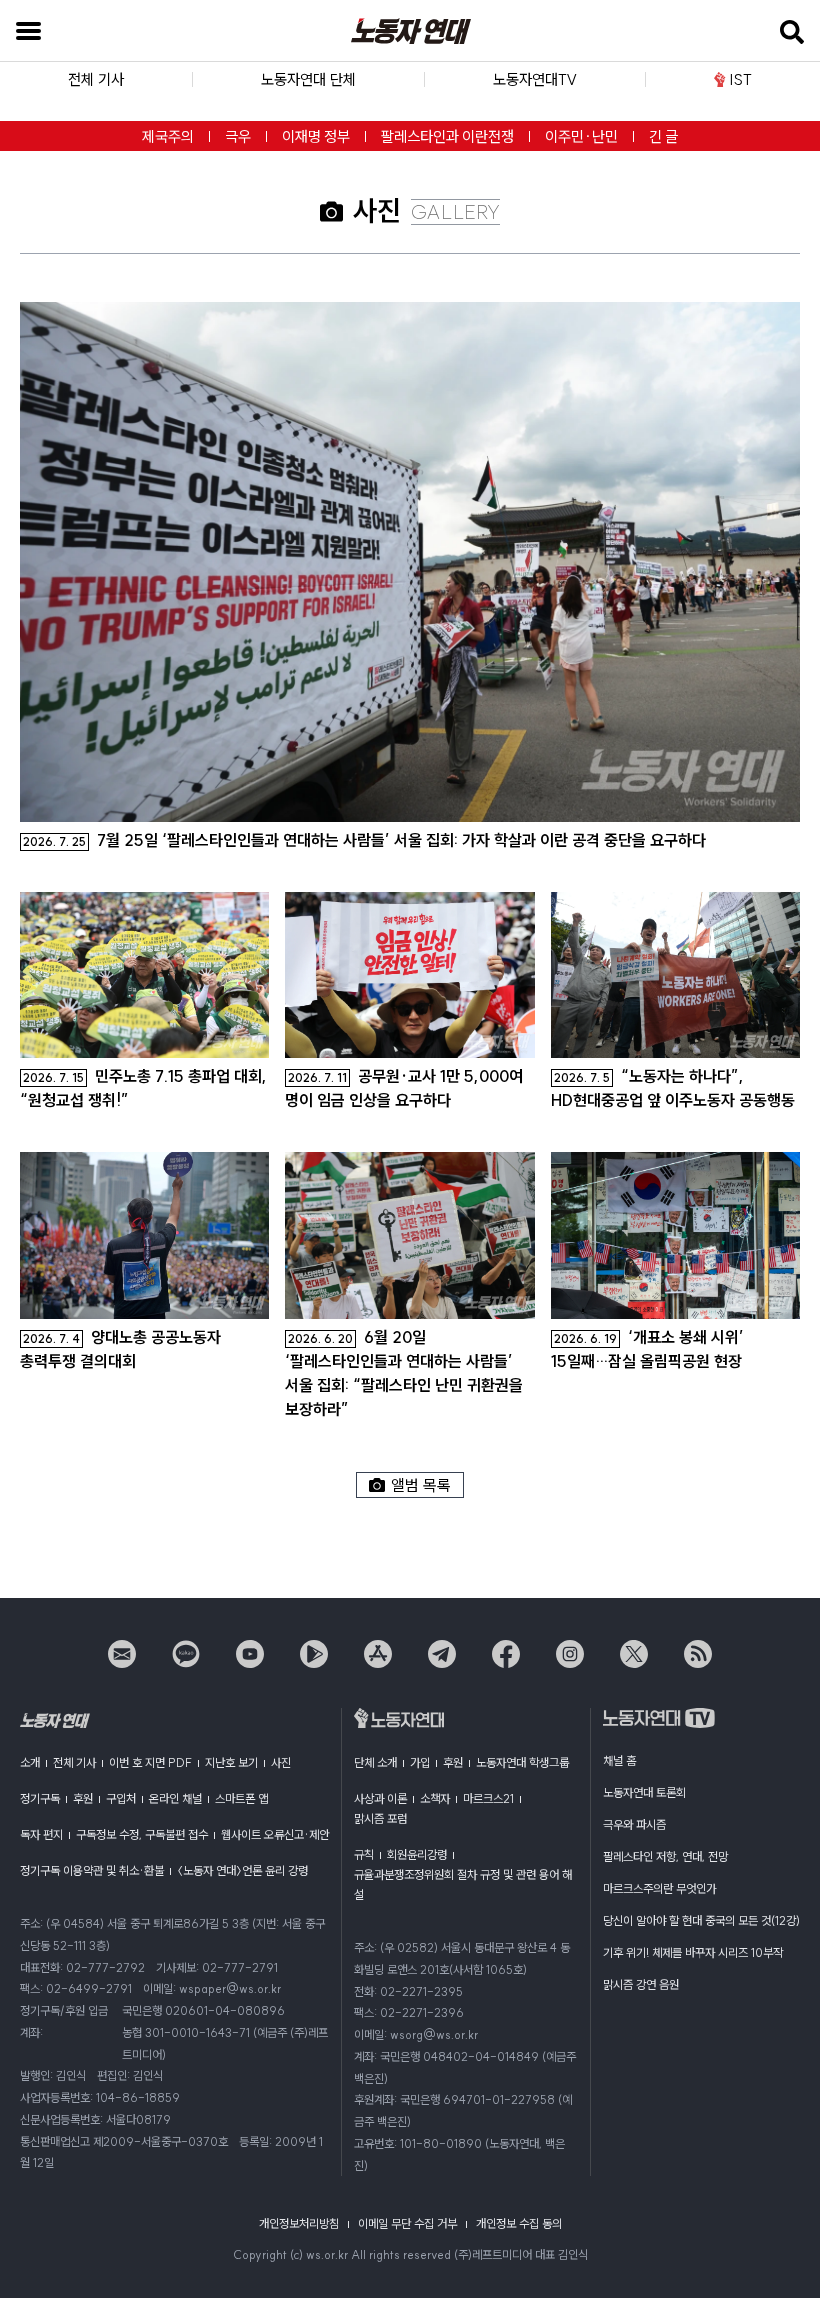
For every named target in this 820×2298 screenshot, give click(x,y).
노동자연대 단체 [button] (308, 79)
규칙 (364, 1854)
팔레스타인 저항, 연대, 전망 (665, 1856)
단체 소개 (375, 1762)
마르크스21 (488, 1798)
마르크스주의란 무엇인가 (659, 1888)
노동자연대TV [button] (535, 79)
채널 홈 (619, 1760)
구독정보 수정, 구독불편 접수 (142, 1834)
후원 (83, 1798)
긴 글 (663, 136)
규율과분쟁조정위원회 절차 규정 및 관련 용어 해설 (463, 1884)
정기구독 (40, 1798)
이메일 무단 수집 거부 (407, 2223)
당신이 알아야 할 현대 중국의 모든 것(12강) (701, 1920)
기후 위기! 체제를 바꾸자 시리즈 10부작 (693, 1952)
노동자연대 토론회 (644, 1792)
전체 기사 (74, 1762)
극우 (238, 136)
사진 (281, 1762)
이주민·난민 (581, 136)
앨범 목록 (421, 1485)
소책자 (435, 1798)
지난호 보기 (231, 1762)
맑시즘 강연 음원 (641, 1984)
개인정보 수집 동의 (519, 2223)
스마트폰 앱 (241, 1798)
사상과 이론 (380, 1798)
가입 (420, 1762)
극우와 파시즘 (634, 1824)
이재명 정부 (316, 136)
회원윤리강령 (417, 1854)
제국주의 (168, 136)
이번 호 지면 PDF (150, 1762)
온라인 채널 (175, 1798)
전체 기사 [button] (96, 79)
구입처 (121, 1798)
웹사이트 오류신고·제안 (275, 1834)
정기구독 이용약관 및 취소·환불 (92, 1870)
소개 (30, 1762)
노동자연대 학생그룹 (522, 1762)
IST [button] (741, 79)
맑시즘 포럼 (380, 1818)
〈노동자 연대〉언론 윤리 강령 (242, 1870)
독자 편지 (41, 1834)
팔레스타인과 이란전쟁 (447, 136)
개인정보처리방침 (299, 2223)
